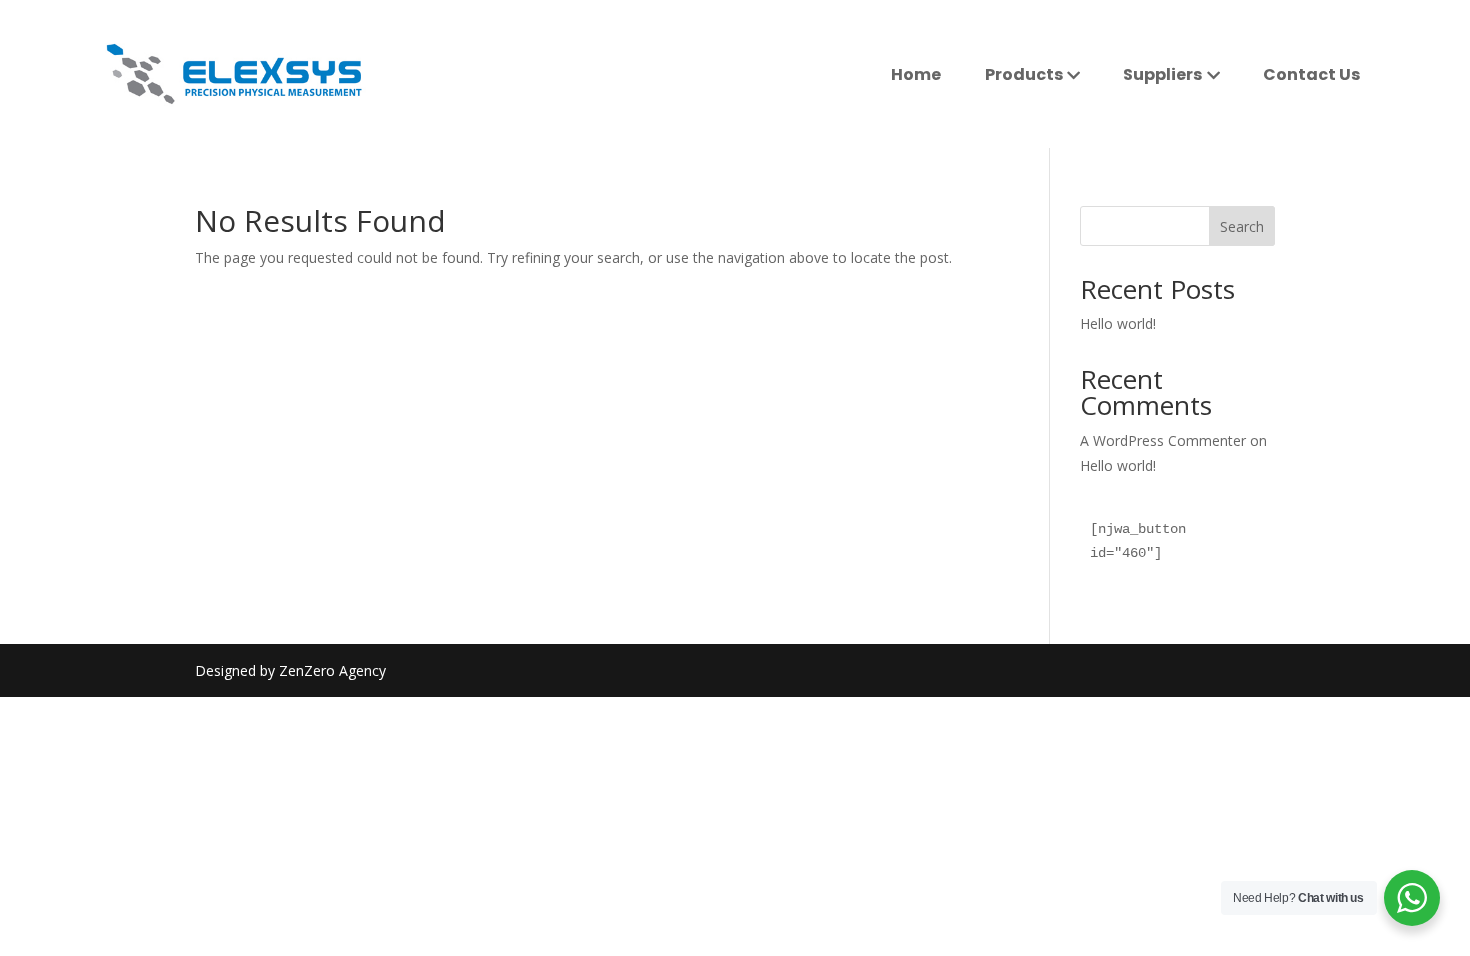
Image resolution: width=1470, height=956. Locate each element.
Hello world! (1118, 323)
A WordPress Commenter (1163, 440)
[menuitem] (916, 75)
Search (1242, 226)
